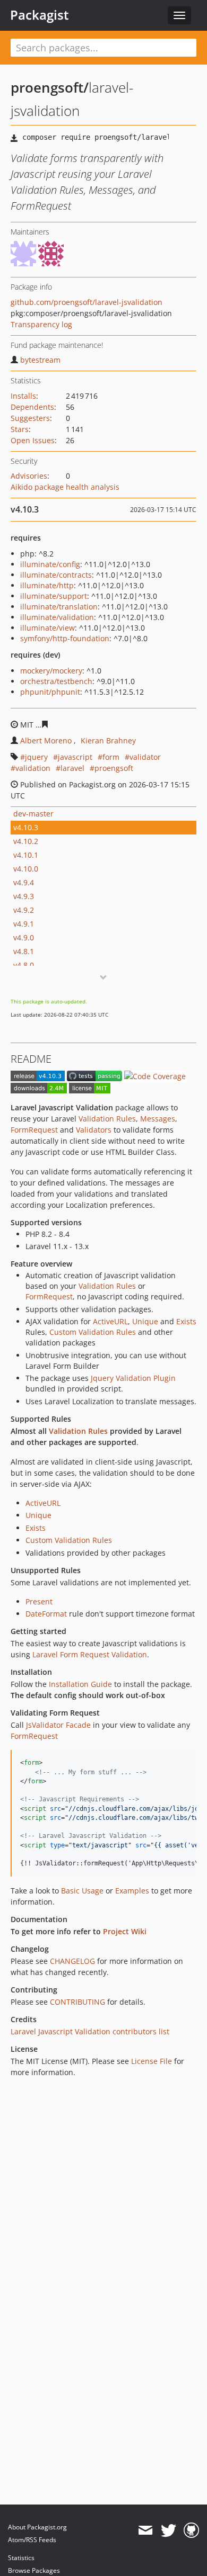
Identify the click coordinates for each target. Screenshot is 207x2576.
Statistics (21, 2558)
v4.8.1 (24, 951)
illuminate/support (54, 596)
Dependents (32, 407)
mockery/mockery (51, 671)
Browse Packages (34, 2570)
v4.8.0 (24, 965)
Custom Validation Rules (93, 1332)
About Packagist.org (37, 2527)
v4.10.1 (26, 855)
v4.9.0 (24, 937)
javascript (75, 757)
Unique (145, 1321)
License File (152, 2061)
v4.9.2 (24, 910)
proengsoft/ (50, 87)
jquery (36, 757)
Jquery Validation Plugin (133, 1378)
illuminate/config (50, 564)
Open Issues (33, 440)
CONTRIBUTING (77, 2002)
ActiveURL (110, 1321)
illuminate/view (48, 628)
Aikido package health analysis (65, 487)
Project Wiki (125, 1931)
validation (33, 768)
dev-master (33, 814)
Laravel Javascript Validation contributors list (90, 2031)
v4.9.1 (24, 924)
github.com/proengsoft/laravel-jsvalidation (87, 302)
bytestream (40, 360)
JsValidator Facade (58, 1725)
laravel (72, 768)
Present (39, 1601)
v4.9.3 (24, 896)
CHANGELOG (72, 1961)
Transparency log (41, 324)
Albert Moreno (46, 741)
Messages (158, 1119)
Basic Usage (82, 1891)
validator (145, 757)
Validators (94, 1130)
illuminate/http (47, 585)
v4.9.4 (24, 882)
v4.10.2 (26, 841)
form (111, 757)
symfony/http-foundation (65, 638)
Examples (132, 1891)
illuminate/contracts (56, 575)
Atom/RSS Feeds (32, 2540)
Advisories (29, 476)
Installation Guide (80, 1684)
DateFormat (46, 1614)
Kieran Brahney (108, 741)
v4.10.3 (26, 827)
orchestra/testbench (56, 681)
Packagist (40, 15)
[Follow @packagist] (169, 2530)
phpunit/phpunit (50, 692)
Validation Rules (107, 1119)
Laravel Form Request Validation (90, 1654)
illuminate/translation (59, 607)
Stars (20, 429)
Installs (23, 396)
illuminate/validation (57, 617)
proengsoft (114, 768)
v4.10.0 (26, 869)
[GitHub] (191, 2530)
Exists (186, 1321)
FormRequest (34, 1130)
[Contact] (145, 2530)
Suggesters (30, 418)
